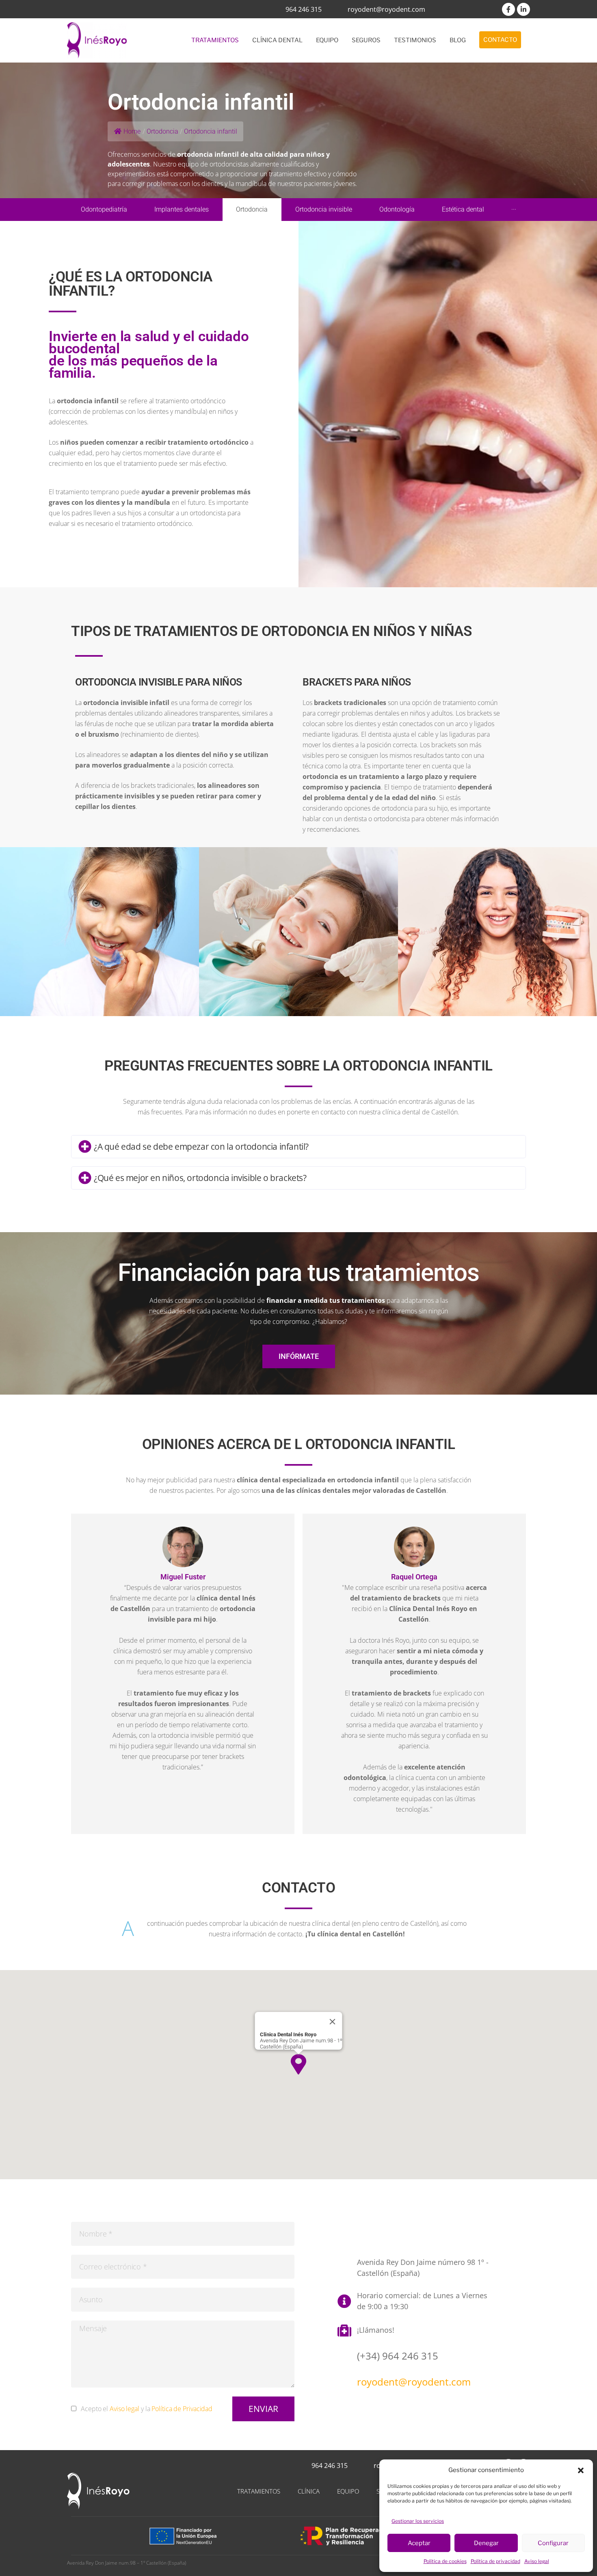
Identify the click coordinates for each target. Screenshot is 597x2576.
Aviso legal (537, 2561)
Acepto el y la (147, 2409)
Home (132, 131)
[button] (581, 2470)
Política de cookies (445, 2561)
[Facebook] (508, 9)
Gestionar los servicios (418, 2521)
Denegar (486, 2543)
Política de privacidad (495, 2561)
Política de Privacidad (182, 2409)
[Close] (333, 2022)
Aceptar (419, 2543)
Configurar (553, 2543)
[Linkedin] (523, 9)
